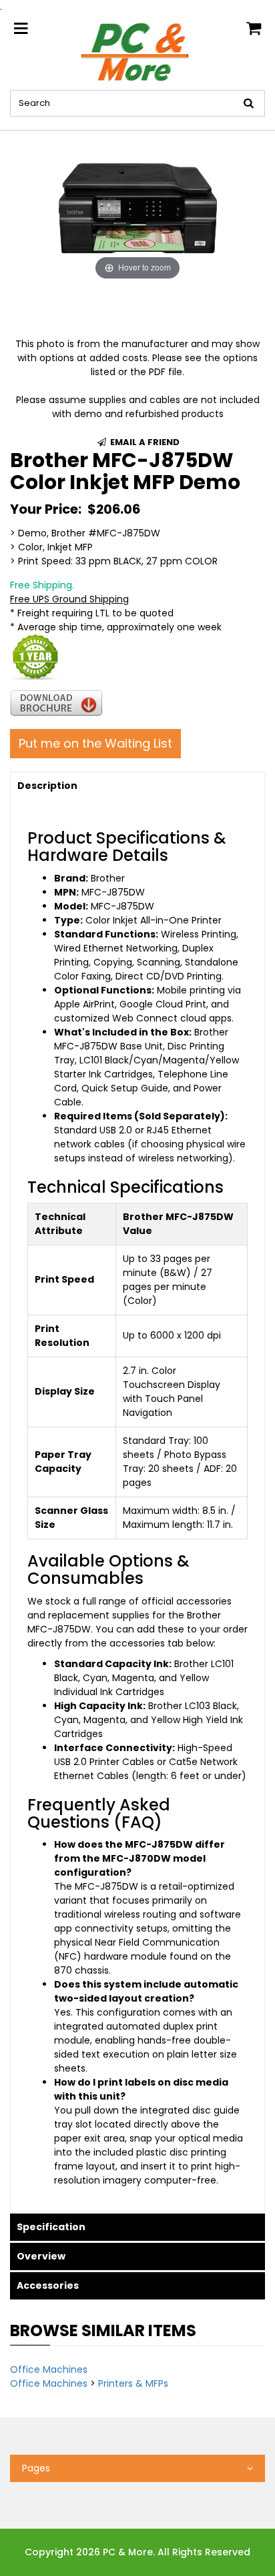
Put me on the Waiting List (95, 743)
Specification (51, 2227)
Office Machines (49, 2369)
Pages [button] (36, 2468)
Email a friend (144, 442)
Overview (41, 2256)
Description (47, 786)
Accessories (48, 2285)
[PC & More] (137, 51)
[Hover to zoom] (137, 207)
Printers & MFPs (133, 2383)
